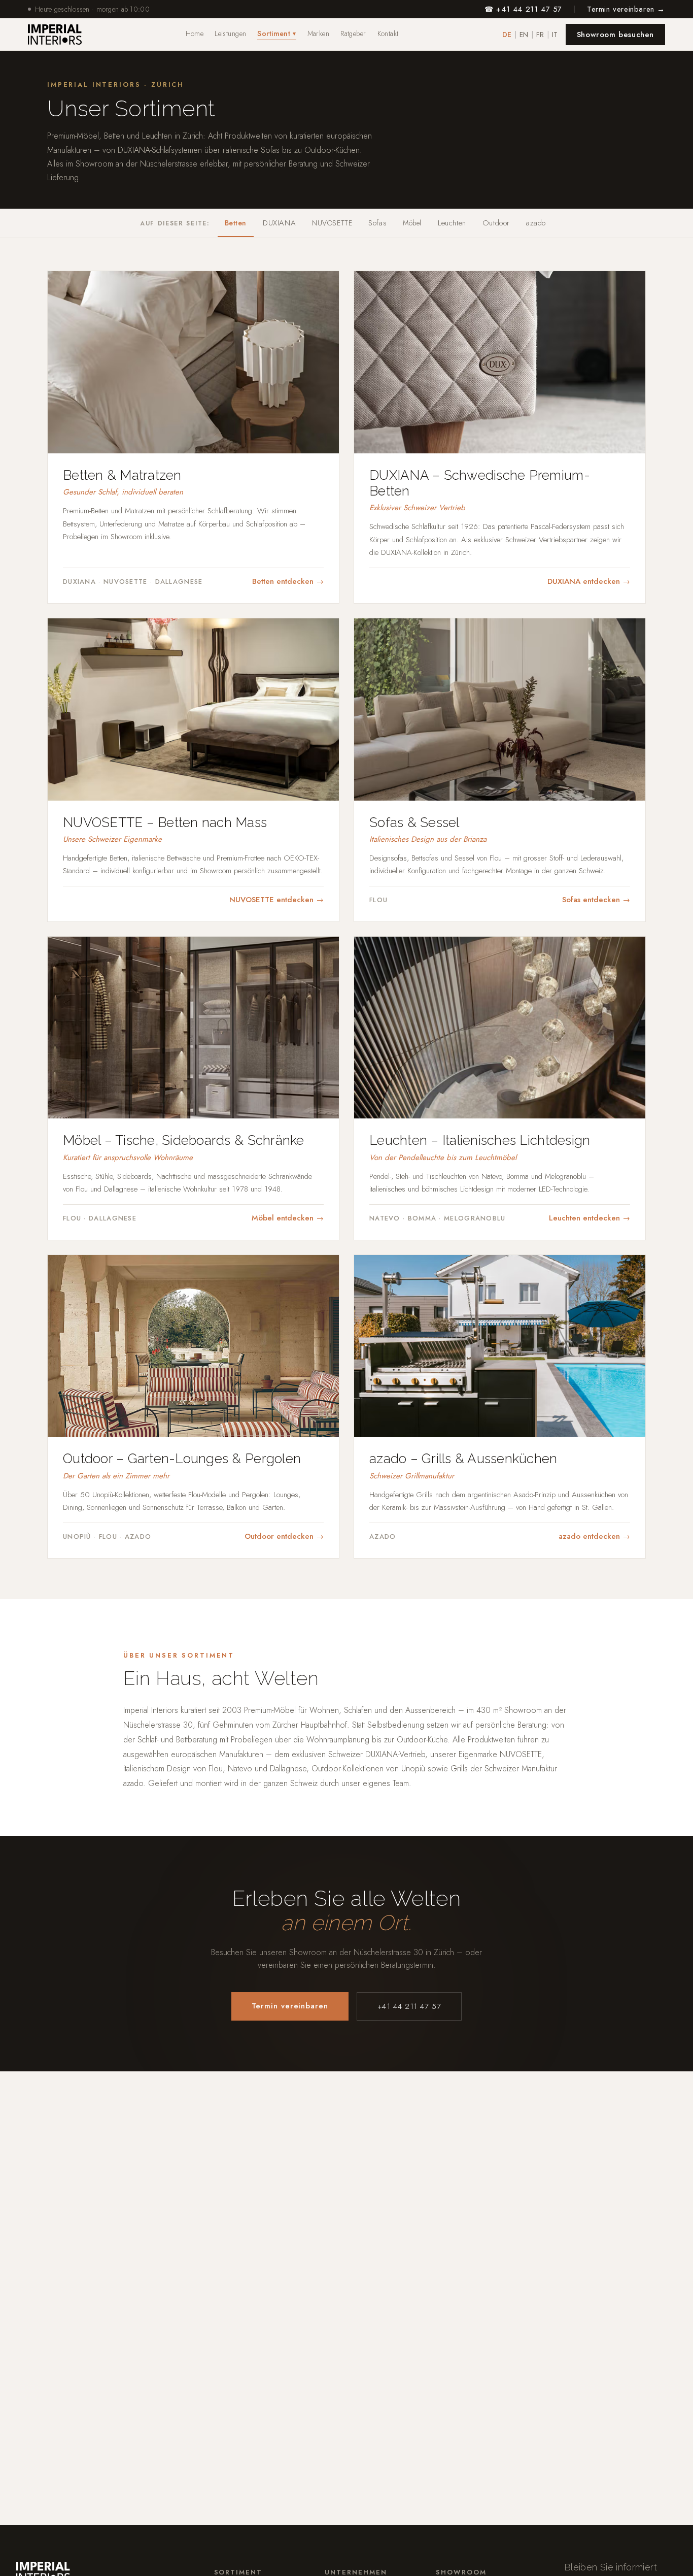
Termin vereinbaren (290, 2006)
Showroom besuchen (615, 35)
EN (524, 35)
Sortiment (276, 34)
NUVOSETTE (332, 223)
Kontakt (388, 34)
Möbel (412, 223)
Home (195, 34)
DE (507, 35)
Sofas (377, 223)
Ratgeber (353, 34)
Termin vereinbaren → (626, 9)
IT (555, 35)
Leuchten (452, 223)
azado (536, 223)
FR (540, 35)
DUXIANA (279, 223)
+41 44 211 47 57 (409, 2006)
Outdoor (496, 223)
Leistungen (230, 34)
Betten (236, 223)
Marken (319, 34)
